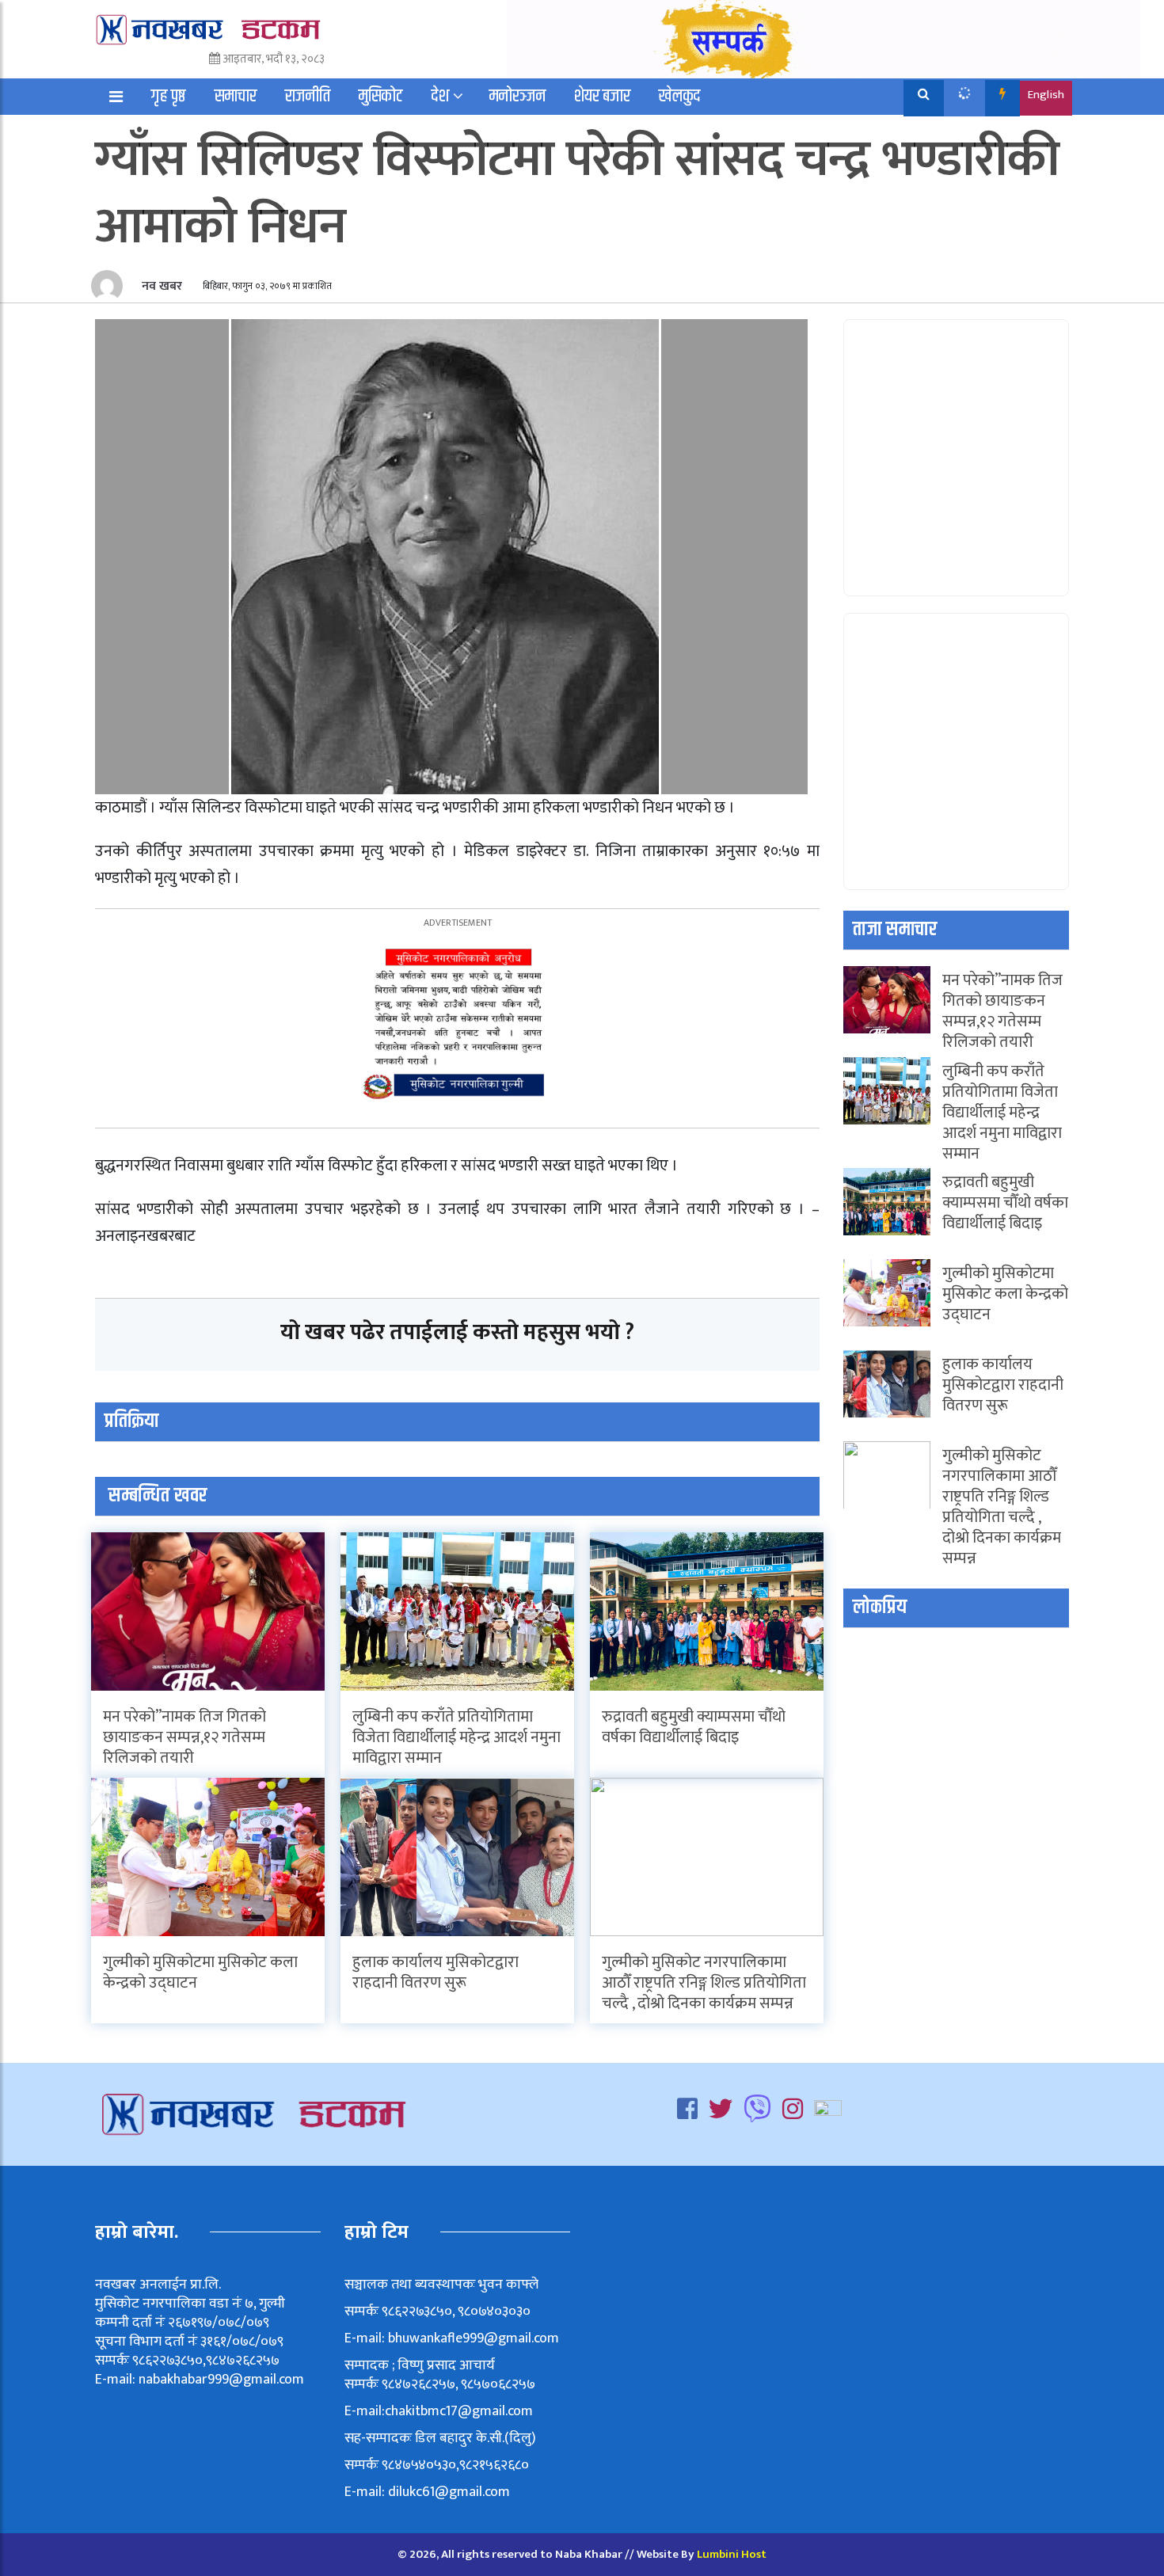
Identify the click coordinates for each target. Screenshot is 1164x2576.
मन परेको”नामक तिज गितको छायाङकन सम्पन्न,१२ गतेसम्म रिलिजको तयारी (184, 1737)
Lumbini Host (732, 2554)
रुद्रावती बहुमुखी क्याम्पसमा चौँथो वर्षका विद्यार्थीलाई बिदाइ (694, 1727)
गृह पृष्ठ (169, 97)
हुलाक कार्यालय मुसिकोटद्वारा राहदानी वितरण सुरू (436, 1973)
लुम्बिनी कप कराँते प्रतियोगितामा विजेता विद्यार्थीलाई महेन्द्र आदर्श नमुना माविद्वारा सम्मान (456, 1737)
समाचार (236, 97)
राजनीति (308, 97)
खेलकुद (680, 97)
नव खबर (160, 286)
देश (440, 97)
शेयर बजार (602, 97)
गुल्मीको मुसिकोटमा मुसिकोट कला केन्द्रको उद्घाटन (200, 1973)
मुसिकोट (381, 97)
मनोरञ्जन (517, 97)
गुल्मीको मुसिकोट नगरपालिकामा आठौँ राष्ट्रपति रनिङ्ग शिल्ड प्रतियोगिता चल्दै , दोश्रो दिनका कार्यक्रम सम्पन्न (704, 1983)
